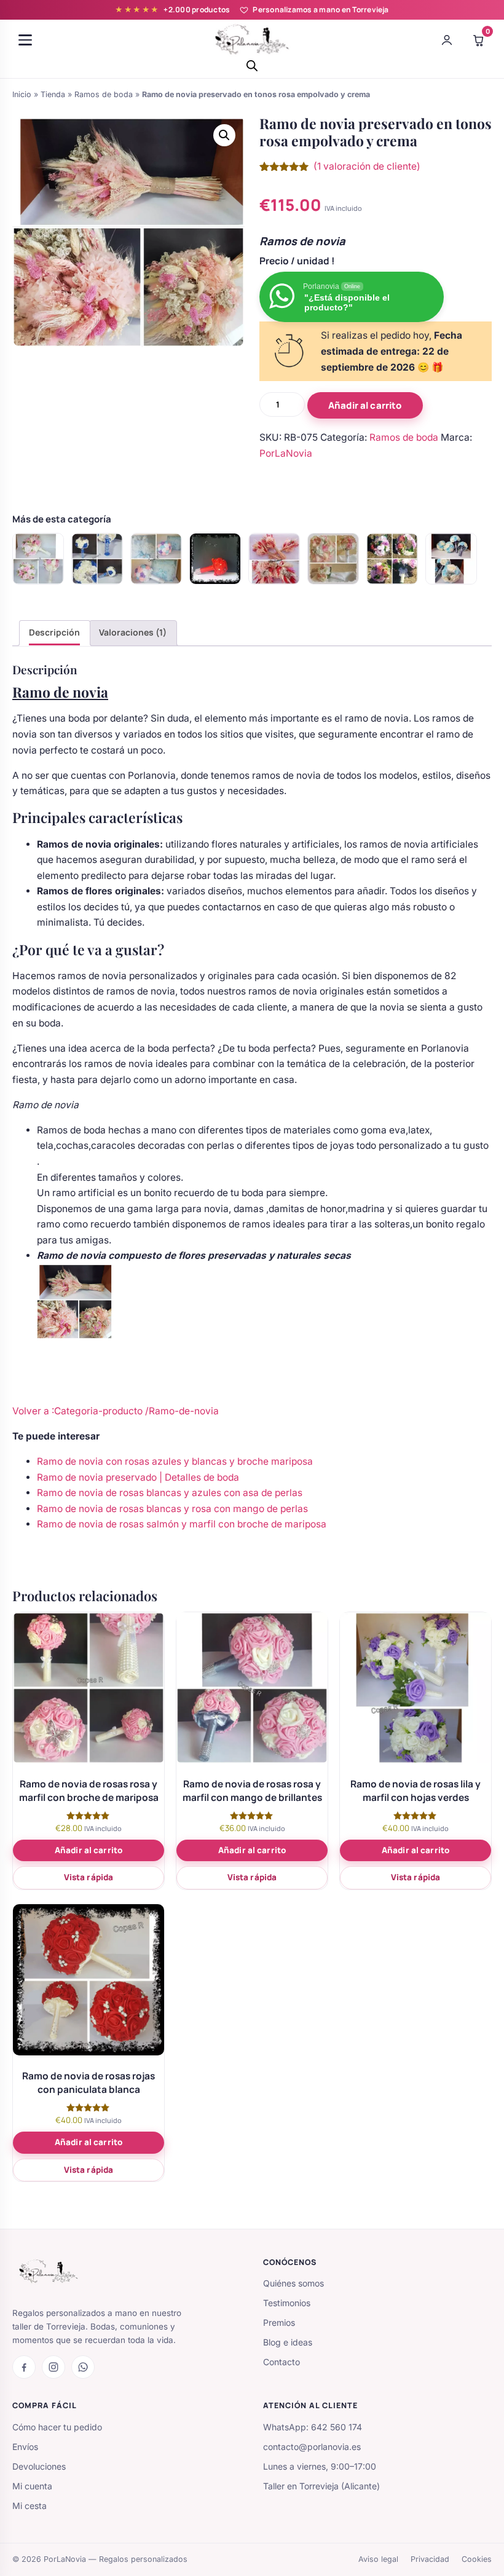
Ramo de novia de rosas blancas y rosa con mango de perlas (172, 1509)
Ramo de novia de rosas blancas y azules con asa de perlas (170, 1493)
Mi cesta (30, 2506)
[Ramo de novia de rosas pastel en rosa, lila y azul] (156, 559)
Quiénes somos (293, 2283)
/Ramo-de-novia (182, 1411)
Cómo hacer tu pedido (57, 2427)
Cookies (477, 2559)
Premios (279, 2322)
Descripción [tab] (54, 632)
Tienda (53, 94)
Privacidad (430, 2559)
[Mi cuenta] (447, 40)
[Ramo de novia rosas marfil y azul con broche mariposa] (97, 559)
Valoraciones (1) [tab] (133, 632)
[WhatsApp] (83, 2367)
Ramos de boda (104, 94)
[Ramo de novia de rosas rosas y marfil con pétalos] (333, 559)
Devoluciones (39, 2466)
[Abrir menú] (25, 40)
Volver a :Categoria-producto (79, 1411)
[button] (224, 135)
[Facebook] (24, 2367)
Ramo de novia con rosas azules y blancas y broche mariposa (175, 1461)
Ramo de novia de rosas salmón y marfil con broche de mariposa (182, 1524)
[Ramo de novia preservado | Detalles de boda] (274, 559)
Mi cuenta (32, 2486)
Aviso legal (378, 2559)
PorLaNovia (286, 453)
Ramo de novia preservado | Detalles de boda (138, 1477)
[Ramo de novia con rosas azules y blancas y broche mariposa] (451, 559)
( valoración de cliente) (367, 166)
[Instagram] (53, 2367)
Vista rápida (89, 1877)
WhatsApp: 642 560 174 (313, 2427)
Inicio (22, 94)
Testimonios (287, 2303)
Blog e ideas (288, 2342)
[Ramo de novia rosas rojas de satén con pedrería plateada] (215, 559)
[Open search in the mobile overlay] (252, 65)
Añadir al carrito (365, 405)
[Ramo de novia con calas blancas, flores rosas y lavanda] (392, 559)
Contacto (282, 2362)
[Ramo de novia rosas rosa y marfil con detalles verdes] (38, 559)
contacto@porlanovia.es (312, 2447)
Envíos (25, 2447)
